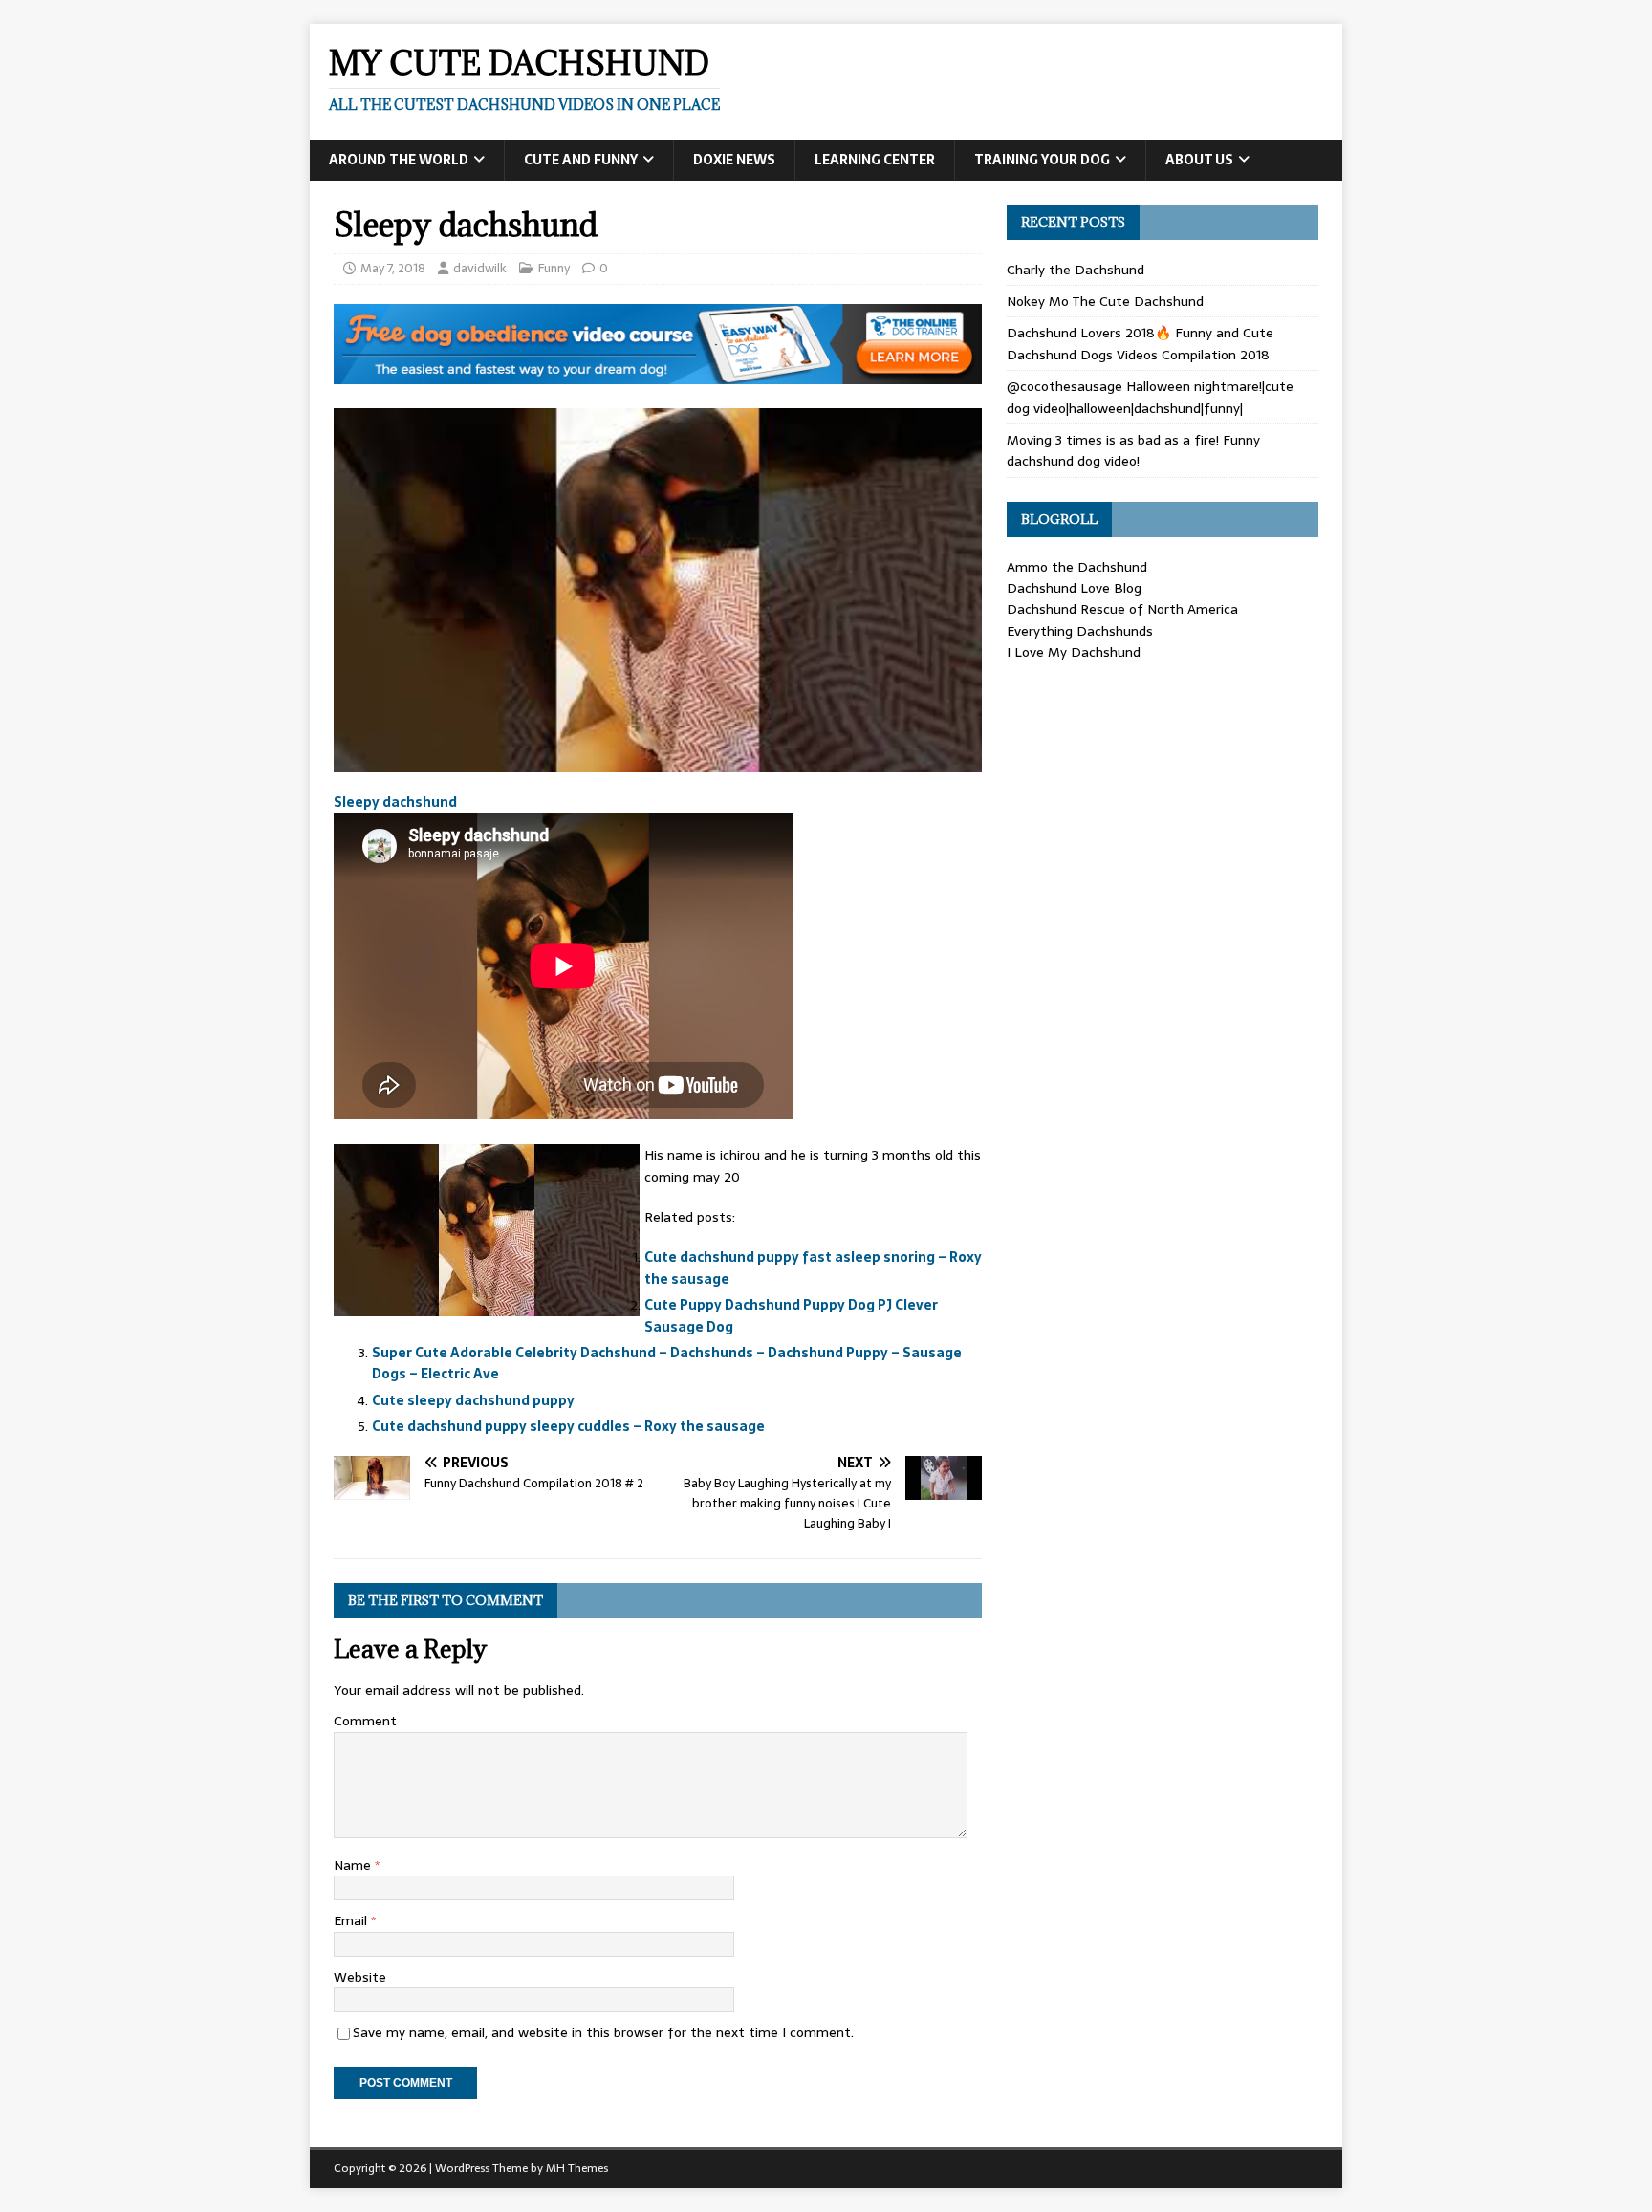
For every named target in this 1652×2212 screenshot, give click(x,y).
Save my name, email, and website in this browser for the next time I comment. (603, 2032)
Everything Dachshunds (1080, 631)
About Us (1199, 160)
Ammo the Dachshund (1077, 567)
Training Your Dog (1042, 160)
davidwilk (480, 268)
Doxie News (734, 160)
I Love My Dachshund (1074, 652)
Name (354, 1865)
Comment (365, 1721)
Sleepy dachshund (395, 802)
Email (352, 1920)
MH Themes (577, 2168)
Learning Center (875, 160)
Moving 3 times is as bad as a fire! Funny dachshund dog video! (1133, 450)
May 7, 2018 (393, 268)
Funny (554, 268)
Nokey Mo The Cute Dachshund (1105, 301)
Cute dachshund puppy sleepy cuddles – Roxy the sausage (568, 1426)
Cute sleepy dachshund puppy (473, 1400)
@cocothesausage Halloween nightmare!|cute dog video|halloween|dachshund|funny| (1150, 397)
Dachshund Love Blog (1074, 588)
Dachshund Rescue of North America (1122, 609)
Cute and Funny (581, 160)
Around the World (399, 160)
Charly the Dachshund (1076, 270)
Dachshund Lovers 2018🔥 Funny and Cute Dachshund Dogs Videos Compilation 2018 (1140, 343)
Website (360, 1977)
